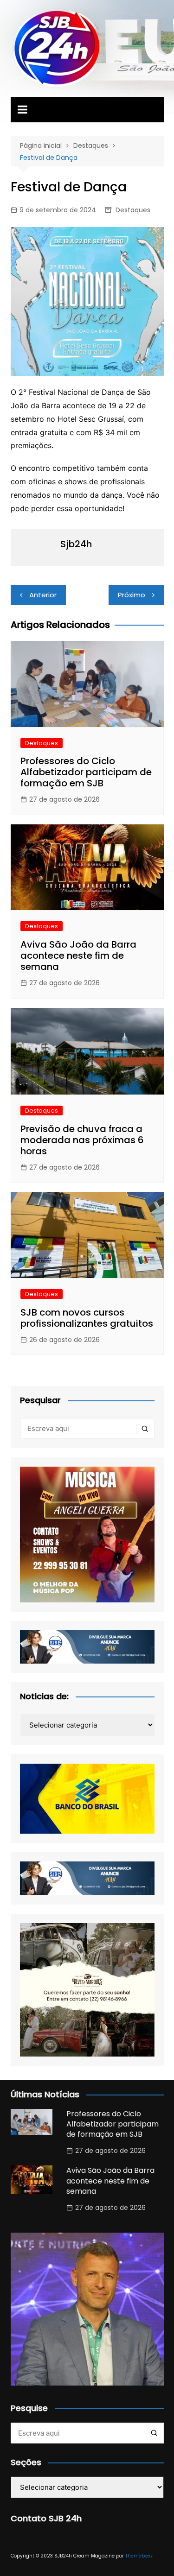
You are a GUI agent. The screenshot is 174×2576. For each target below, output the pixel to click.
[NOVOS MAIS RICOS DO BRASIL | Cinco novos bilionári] (87, 2309)
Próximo (132, 595)
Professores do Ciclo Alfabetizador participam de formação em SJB (86, 772)
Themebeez (139, 2556)
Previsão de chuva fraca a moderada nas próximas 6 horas (82, 1140)
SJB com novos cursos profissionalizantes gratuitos (87, 1318)
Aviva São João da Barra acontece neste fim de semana (78, 956)
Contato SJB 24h (46, 2518)
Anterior (43, 595)
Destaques (133, 210)
